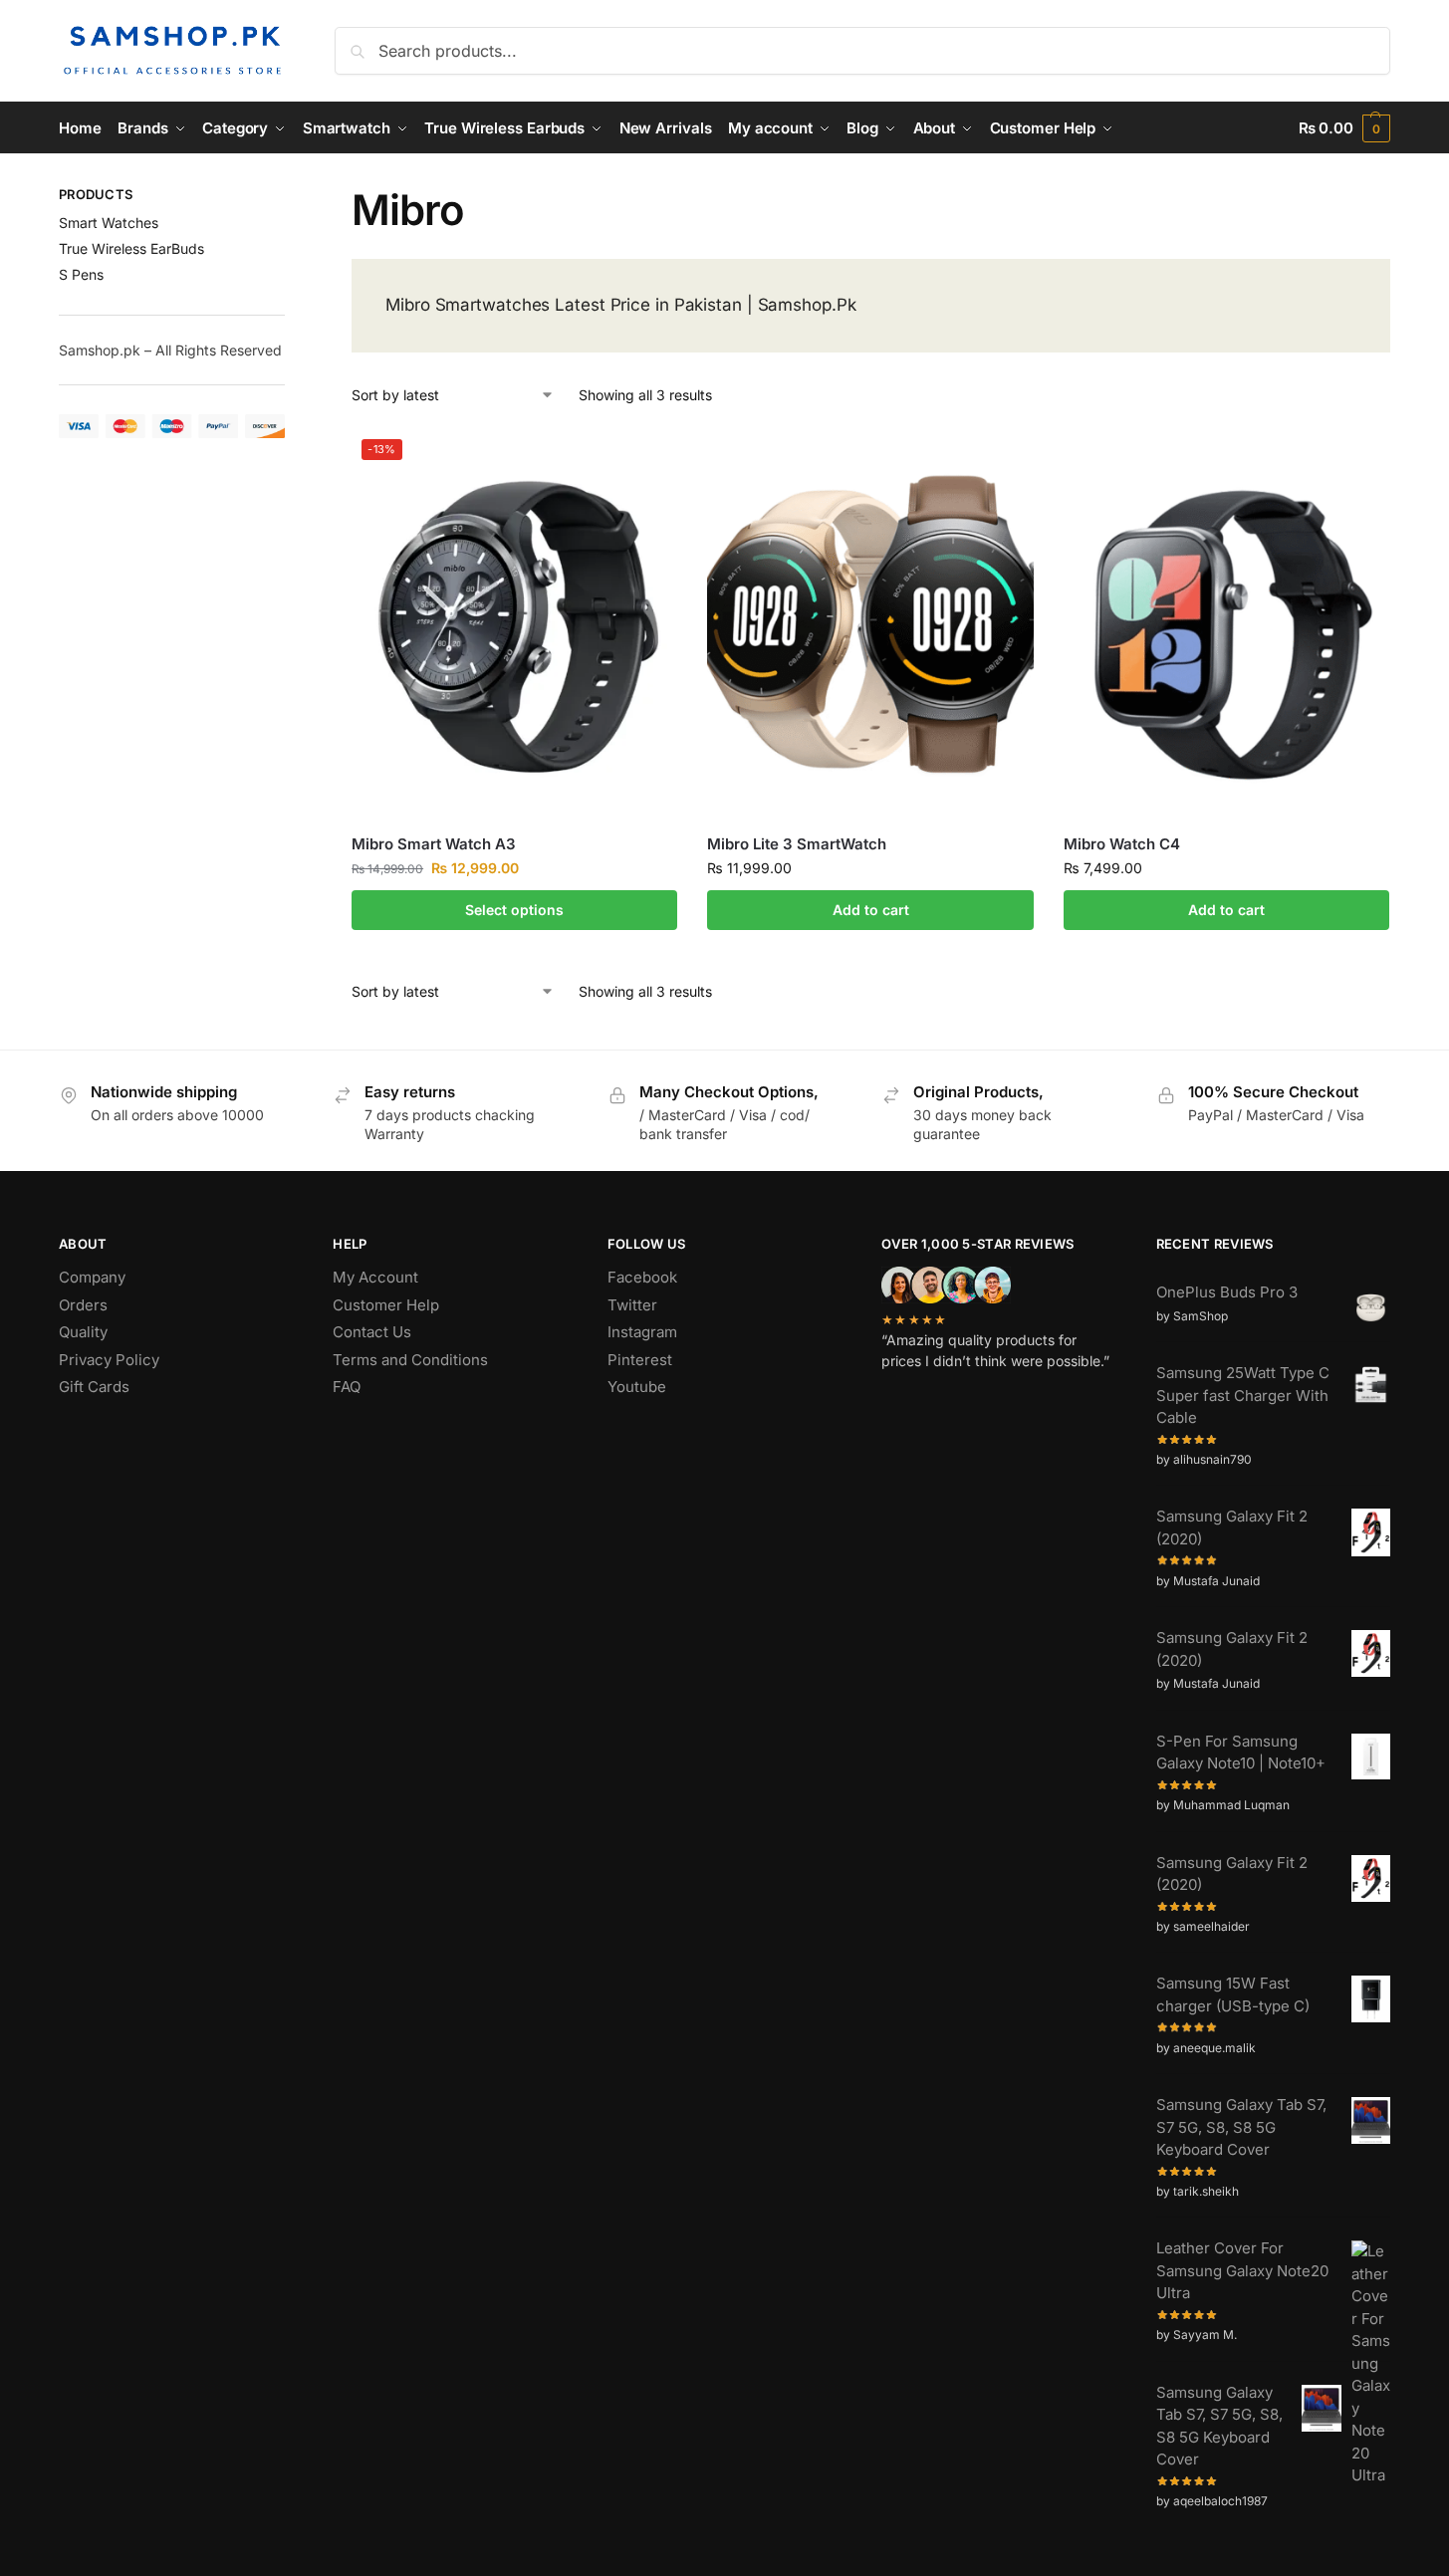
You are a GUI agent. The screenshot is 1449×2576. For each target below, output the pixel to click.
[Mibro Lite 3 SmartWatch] (870, 625)
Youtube (637, 1387)
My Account (375, 1277)
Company (92, 1277)
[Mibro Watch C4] (1226, 625)
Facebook (642, 1277)
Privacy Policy (109, 1360)
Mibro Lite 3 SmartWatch (797, 844)
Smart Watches (109, 223)
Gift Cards (94, 1387)
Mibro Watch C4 (1122, 844)
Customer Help (386, 1305)
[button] (1344, 128)
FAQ (347, 1387)
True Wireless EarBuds (131, 248)
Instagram (642, 1332)
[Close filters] (291, 197)
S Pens (81, 274)
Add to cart (871, 910)
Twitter (632, 1305)
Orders (83, 1305)
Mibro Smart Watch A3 (434, 844)
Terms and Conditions (410, 1360)
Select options (514, 910)
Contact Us (372, 1332)
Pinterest (640, 1360)
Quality (83, 1332)
